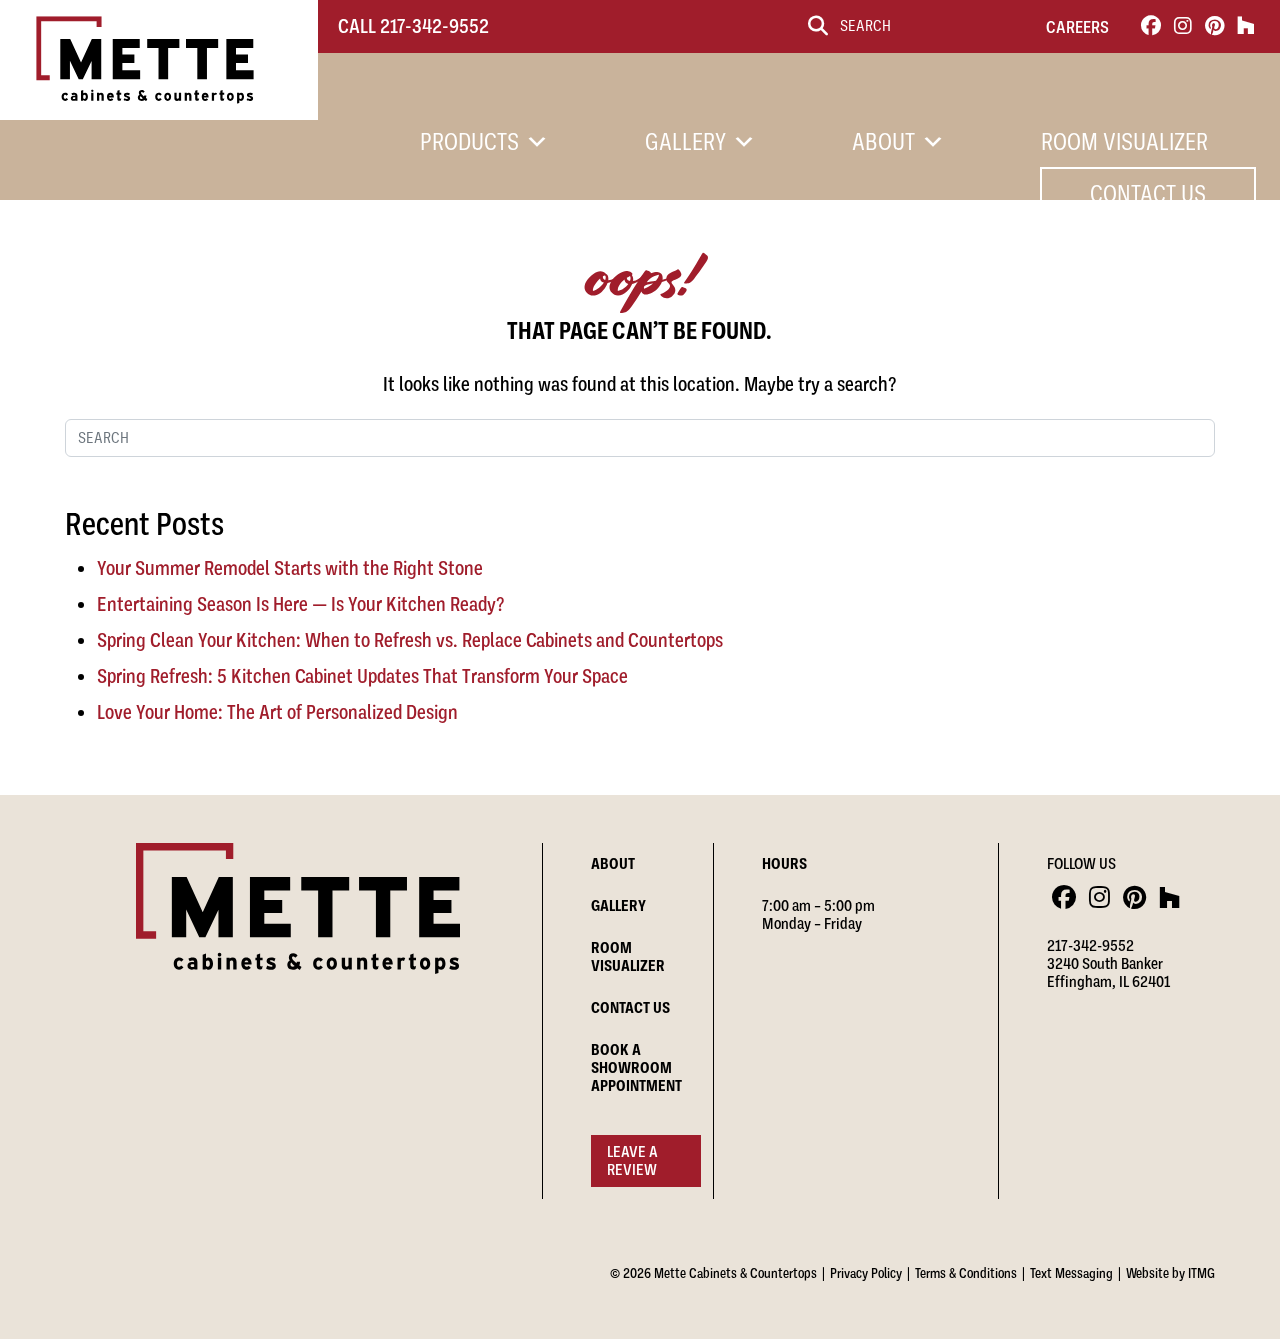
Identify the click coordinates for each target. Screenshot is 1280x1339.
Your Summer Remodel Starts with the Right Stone (290, 568)
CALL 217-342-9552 (413, 26)
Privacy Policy (866, 1273)
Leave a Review (632, 1161)
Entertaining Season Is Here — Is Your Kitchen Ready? (300, 604)
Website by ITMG (1170, 1273)
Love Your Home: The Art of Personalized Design (277, 712)
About (883, 142)
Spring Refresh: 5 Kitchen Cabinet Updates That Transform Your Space (362, 676)
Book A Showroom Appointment (636, 1068)
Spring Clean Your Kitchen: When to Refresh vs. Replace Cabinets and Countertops (410, 640)
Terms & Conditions (966, 1273)
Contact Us (1148, 194)
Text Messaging (1071, 1273)
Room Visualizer (1124, 142)
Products (469, 142)
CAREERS (1077, 27)
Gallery (685, 142)
